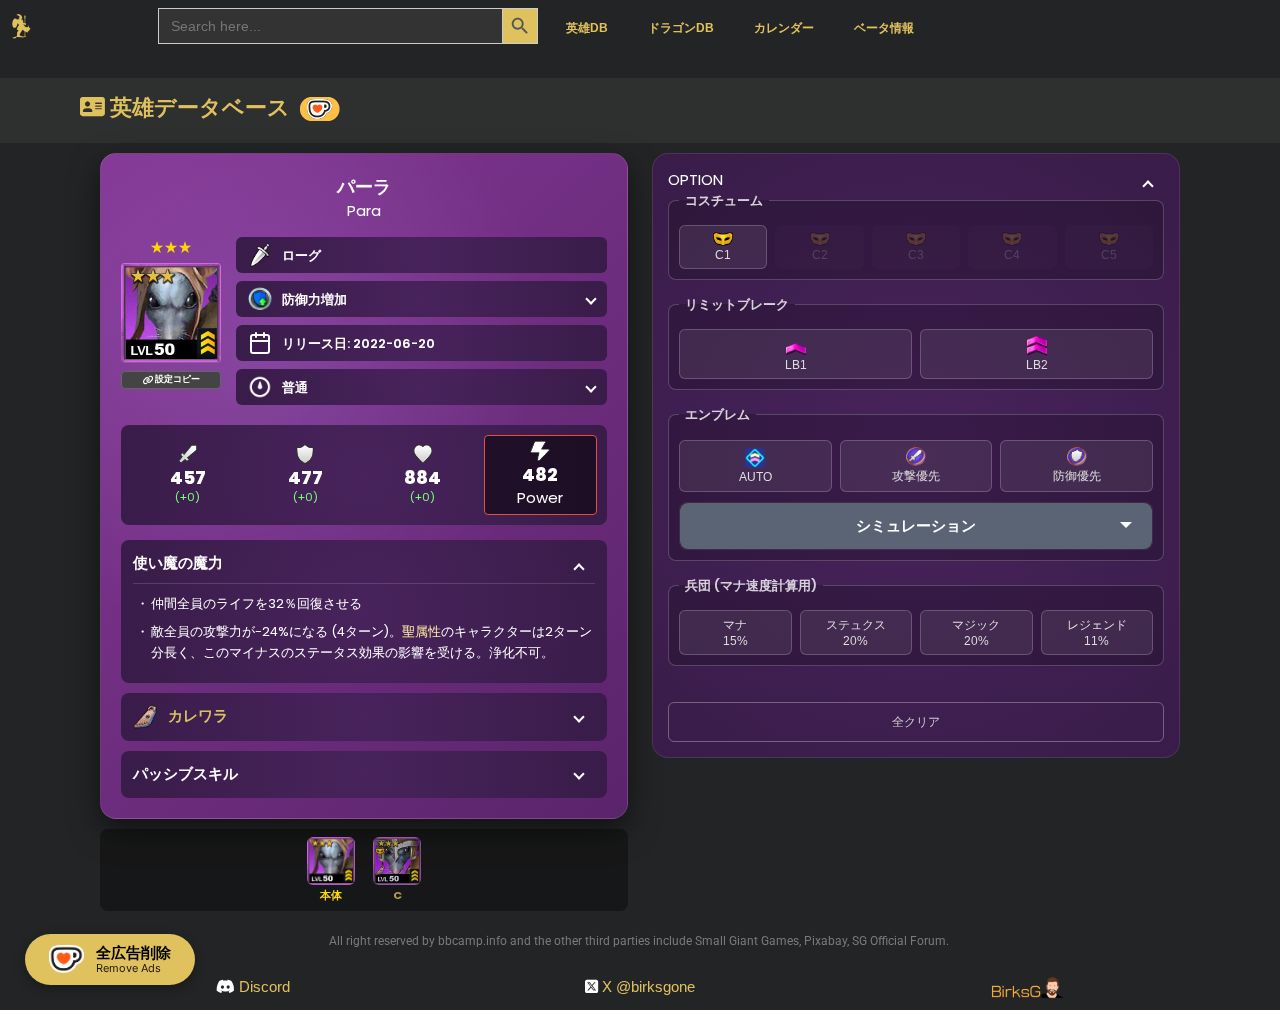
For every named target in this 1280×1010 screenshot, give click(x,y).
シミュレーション (916, 525)
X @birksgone (648, 986)
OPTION (695, 179)
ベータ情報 (884, 28)
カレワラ (198, 715)
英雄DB (587, 28)
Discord (264, 986)
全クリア (916, 722)
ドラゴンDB (681, 28)
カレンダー (784, 28)
